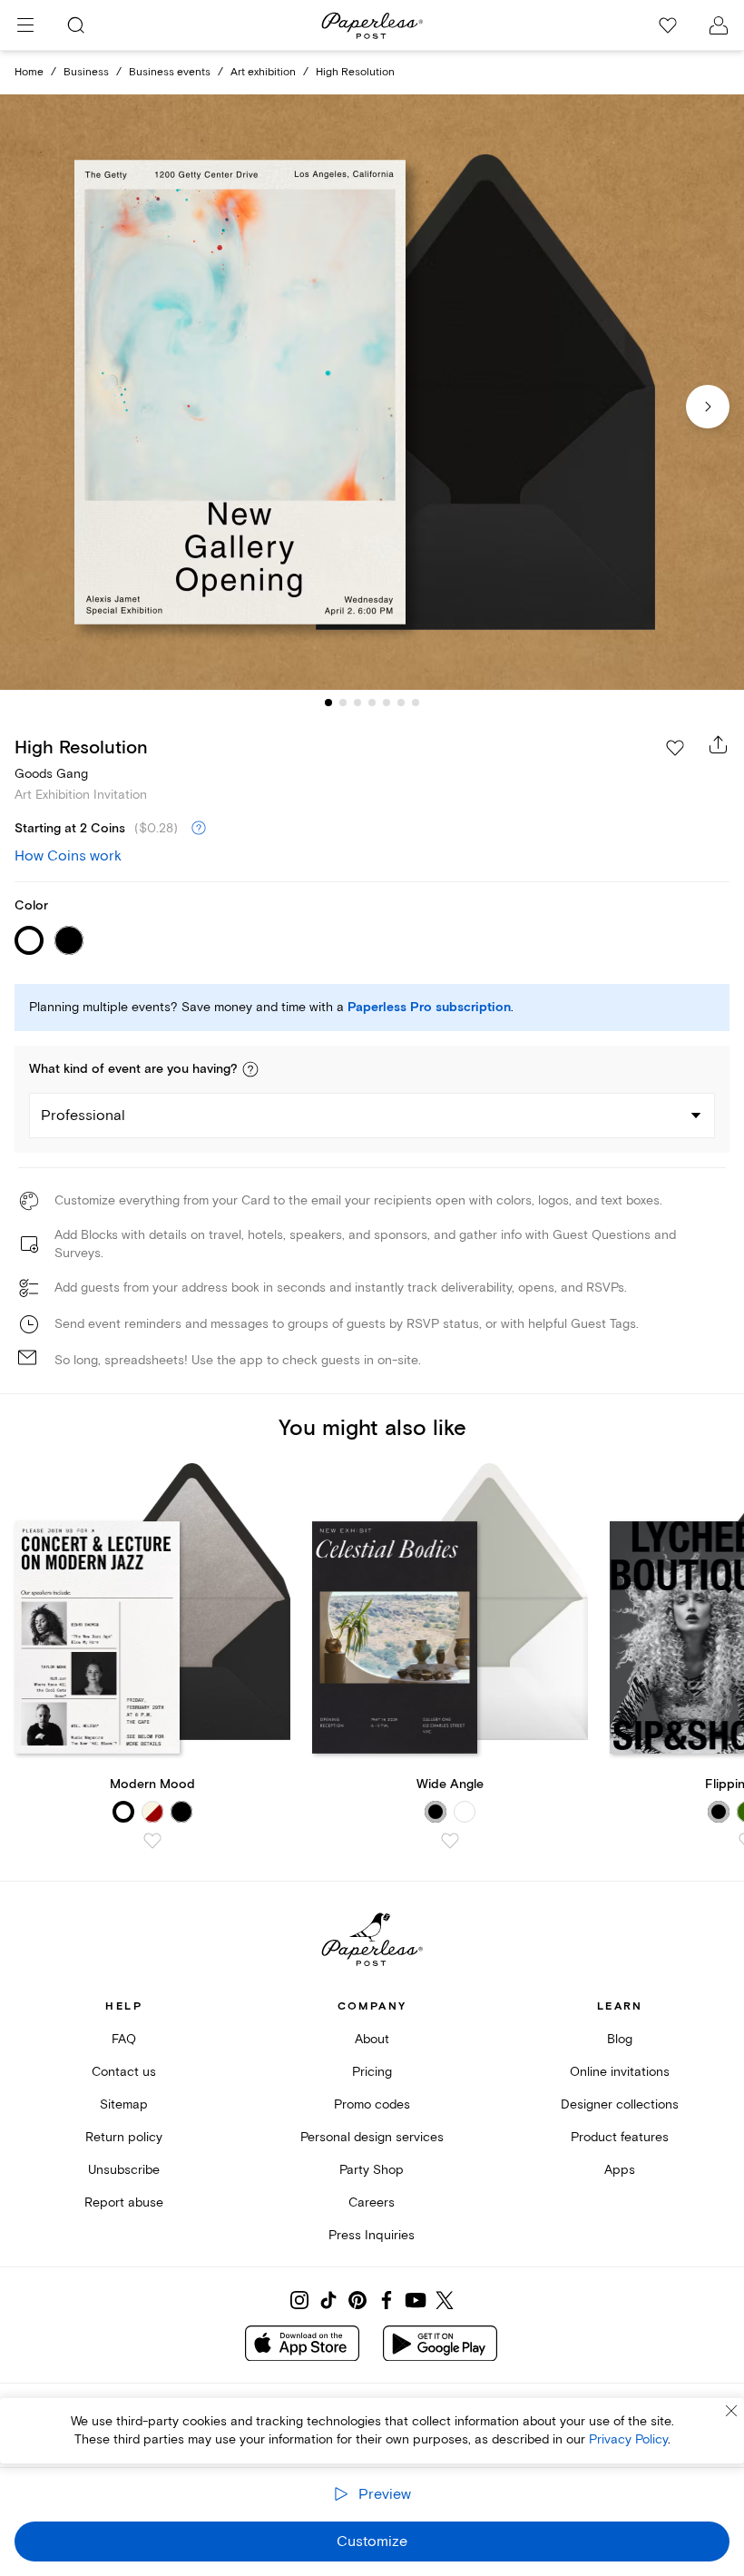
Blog (620, 2039)
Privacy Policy (628, 2439)
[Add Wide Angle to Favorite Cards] (450, 1841)
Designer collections (620, 2104)
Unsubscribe (124, 2170)
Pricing (372, 2072)
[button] (250, 1069)
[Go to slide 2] (343, 703)
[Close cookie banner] (731, 2411)
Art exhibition (263, 72)
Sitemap (124, 2104)
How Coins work (68, 856)
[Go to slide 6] (401, 703)
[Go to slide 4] (372, 703)
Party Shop (372, 2170)
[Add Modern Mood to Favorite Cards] (152, 1841)
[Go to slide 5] (387, 703)
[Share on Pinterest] (357, 2300)
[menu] (25, 25)
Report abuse (124, 2202)
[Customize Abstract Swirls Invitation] (372, 392)
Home (29, 72)
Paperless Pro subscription (429, 1008)
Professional (83, 1116)
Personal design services (372, 2137)
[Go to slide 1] (328, 703)
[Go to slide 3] (357, 703)
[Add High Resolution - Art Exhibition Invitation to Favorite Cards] (675, 748)
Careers (372, 2202)
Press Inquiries (372, 2235)
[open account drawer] (719, 25)
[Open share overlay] (719, 744)
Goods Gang (51, 774)
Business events (170, 72)
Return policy (124, 2137)
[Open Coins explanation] (199, 829)
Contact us (124, 2072)
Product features (620, 2137)
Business (86, 72)
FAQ (124, 2039)
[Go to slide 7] (416, 703)
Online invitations (620, 2072)
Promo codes (372, 2104)
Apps (620, 2170)
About (372, 2039)
